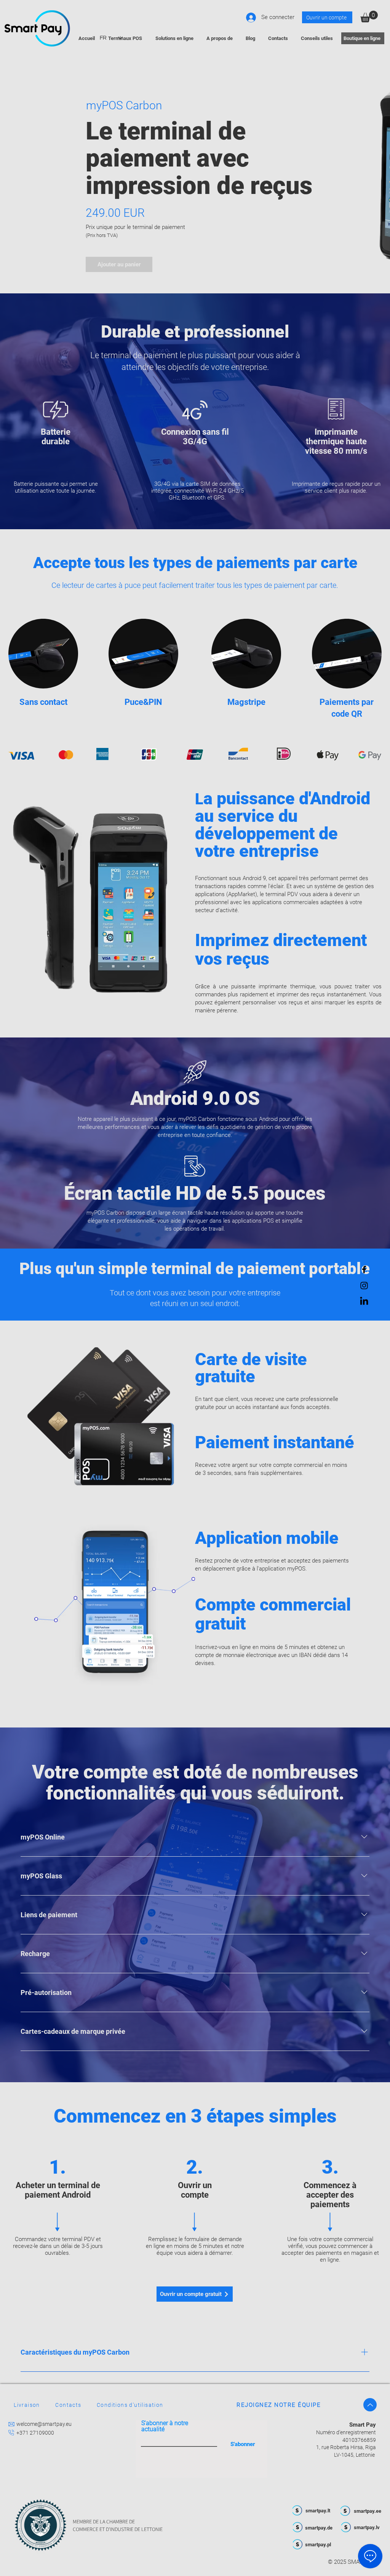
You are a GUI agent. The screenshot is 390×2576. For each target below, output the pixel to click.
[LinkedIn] (364, 1302)
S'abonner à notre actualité (165, 2426)
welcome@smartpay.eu (44, 2424)
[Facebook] (364, 1270)
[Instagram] (364, 1286)
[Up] (370, 2405)
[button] (369, 17)
